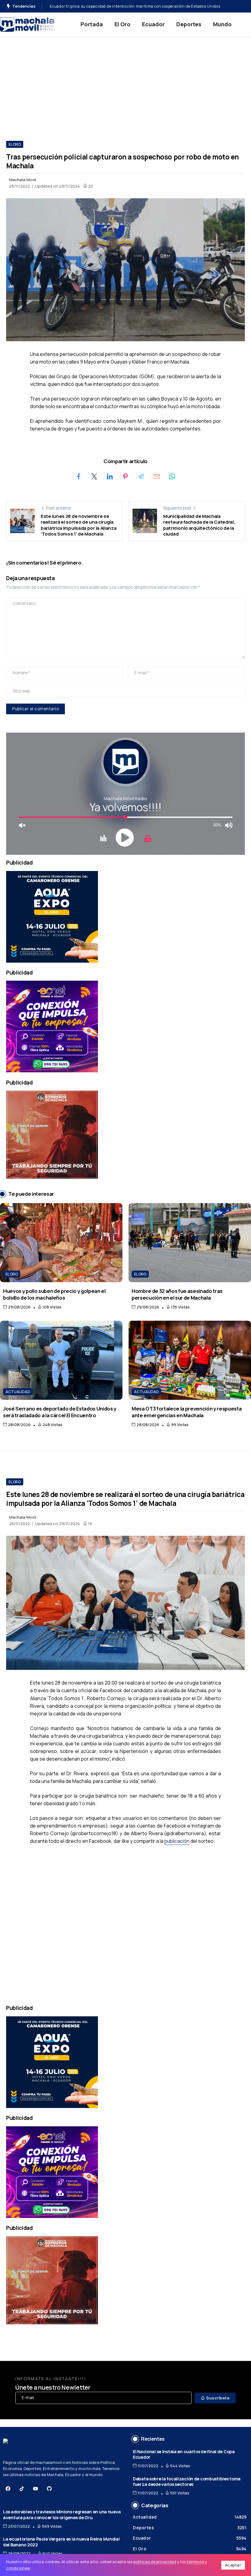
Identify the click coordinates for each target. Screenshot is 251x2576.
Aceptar (233, 2565)
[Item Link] (61, 1243)
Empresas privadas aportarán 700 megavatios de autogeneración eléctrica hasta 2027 (131, 6)
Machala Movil (23, 180)
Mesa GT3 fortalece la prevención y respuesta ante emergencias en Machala (187, 1412)
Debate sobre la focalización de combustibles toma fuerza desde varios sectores (187, 2482)
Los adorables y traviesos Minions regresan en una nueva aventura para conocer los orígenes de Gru (62, 2515)
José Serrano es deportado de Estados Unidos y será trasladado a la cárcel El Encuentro (60, 1412)
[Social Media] (8, 2489)
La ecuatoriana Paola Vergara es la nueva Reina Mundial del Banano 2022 (61, 2542)
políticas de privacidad (155, 2562)
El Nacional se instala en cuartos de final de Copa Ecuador (184, 2454)
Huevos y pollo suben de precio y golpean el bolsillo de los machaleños (54, 1294)
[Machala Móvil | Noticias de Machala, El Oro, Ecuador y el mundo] (28, 24)
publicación (177, 1841)
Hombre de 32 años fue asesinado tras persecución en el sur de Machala (177, 1294)
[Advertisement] (125, 83)
